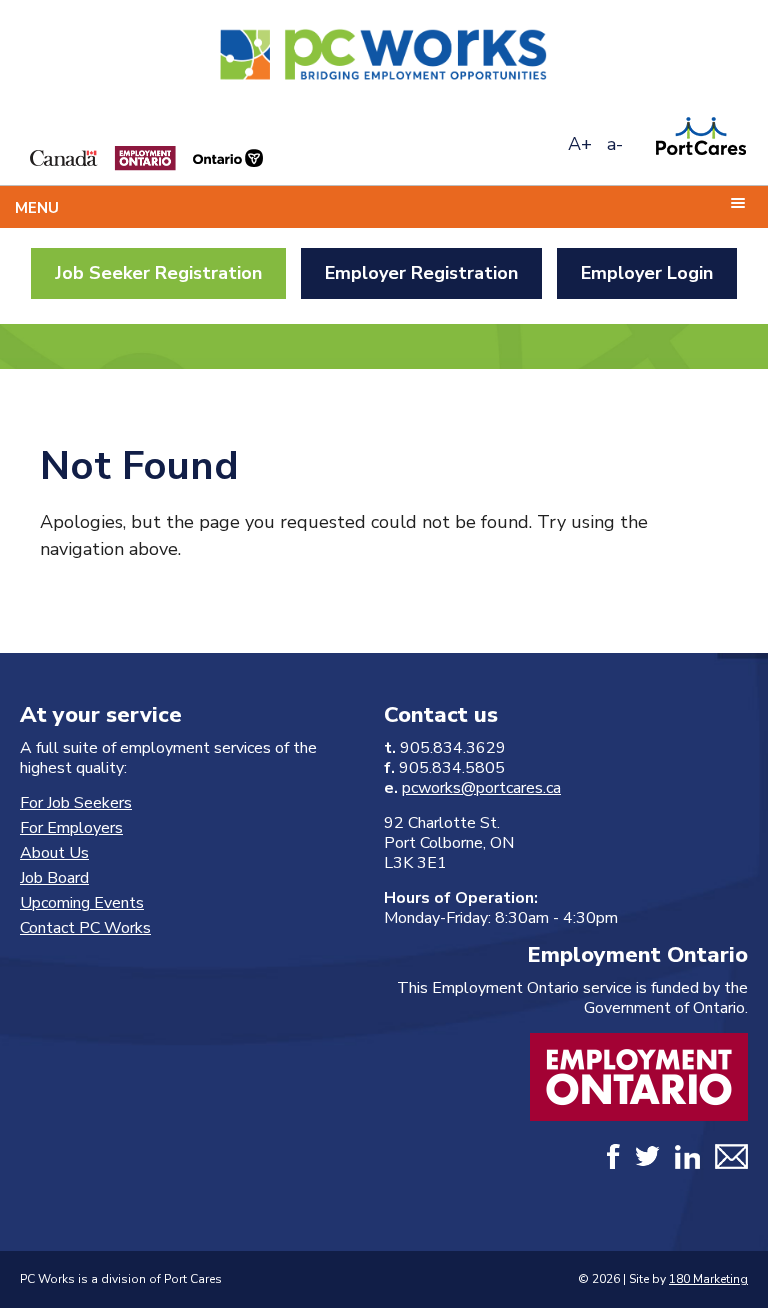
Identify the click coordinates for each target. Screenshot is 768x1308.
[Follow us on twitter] (647, 1160)
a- (615, 144)
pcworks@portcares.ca (481, 788)
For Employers (71, 828)
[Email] (731, 1160)
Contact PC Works (85, 928)
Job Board (54, 878)
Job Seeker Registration (158, 273)
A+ (580, 144)
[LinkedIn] (687, 1160)
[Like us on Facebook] (613, 1160)
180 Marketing (708, 1279)
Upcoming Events (82, 903)
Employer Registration (421, 273)
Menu (37, 208)
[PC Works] (384, 85)
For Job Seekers (76, 803)
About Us (54, 853)
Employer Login (647, 273)
